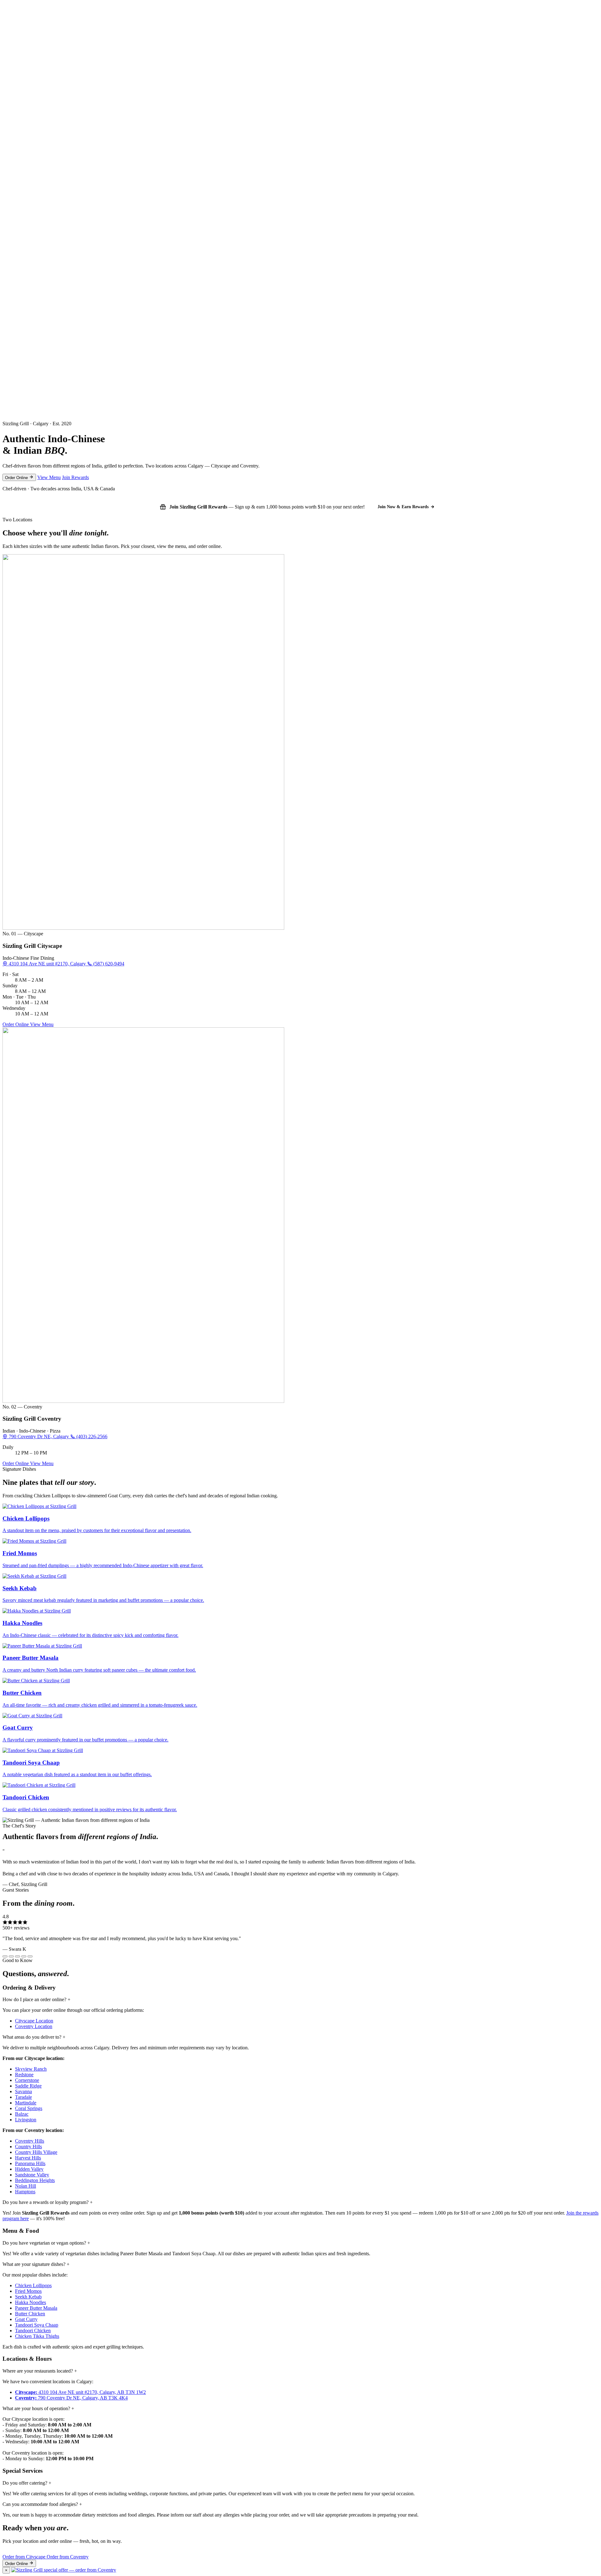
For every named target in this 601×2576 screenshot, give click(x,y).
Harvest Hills (28, 2158)
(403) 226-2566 (91, 1436)
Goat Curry (26, 2319)
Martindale (26, 2103)
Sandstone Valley (32, 2175)
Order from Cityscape (25, 2557)
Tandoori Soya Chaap (37, 2325)
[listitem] (300, 1518)
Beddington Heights (35, 2180)
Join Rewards (75, 477)
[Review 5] (30, 1956)
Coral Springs (29, 2108)
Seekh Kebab (28, 2297)
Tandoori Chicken (33, 2331)
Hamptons (25, 2192)
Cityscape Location (34, 2021)
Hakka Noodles (31, 2302)
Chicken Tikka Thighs (37, 2336)
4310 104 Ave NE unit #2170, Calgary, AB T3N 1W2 (80, 2392)
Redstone (24, 2075)
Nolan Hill (26, 2186)
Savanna (23, 2091)
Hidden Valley (29, 2169)
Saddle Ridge (28, 2086)
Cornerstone (27, 2080)
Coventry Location (34, 2026)
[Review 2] (11, 1956)
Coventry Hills (30, 2141)
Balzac (22, 2114)
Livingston (26, 2120)
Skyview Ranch (31, 2069)
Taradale (23, 2097)
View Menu (49, 477)
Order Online (17, 478)
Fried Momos (28, 2291)
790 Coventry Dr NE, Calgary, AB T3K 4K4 (71, 2398)
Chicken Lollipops (33, 2285)
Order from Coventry (68, 2557)
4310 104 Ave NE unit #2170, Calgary (47, 964)
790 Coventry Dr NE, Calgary (39, 1436)
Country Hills (28, 2147)
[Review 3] (18, 1956)
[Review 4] (24, 1956)
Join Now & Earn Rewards (403, 507)
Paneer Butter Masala (36, 2308)
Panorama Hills (30, 2163)
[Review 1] (5, 1956)
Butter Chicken (30, 2314)
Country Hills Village (36, 2152)
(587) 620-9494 (108, 964)
